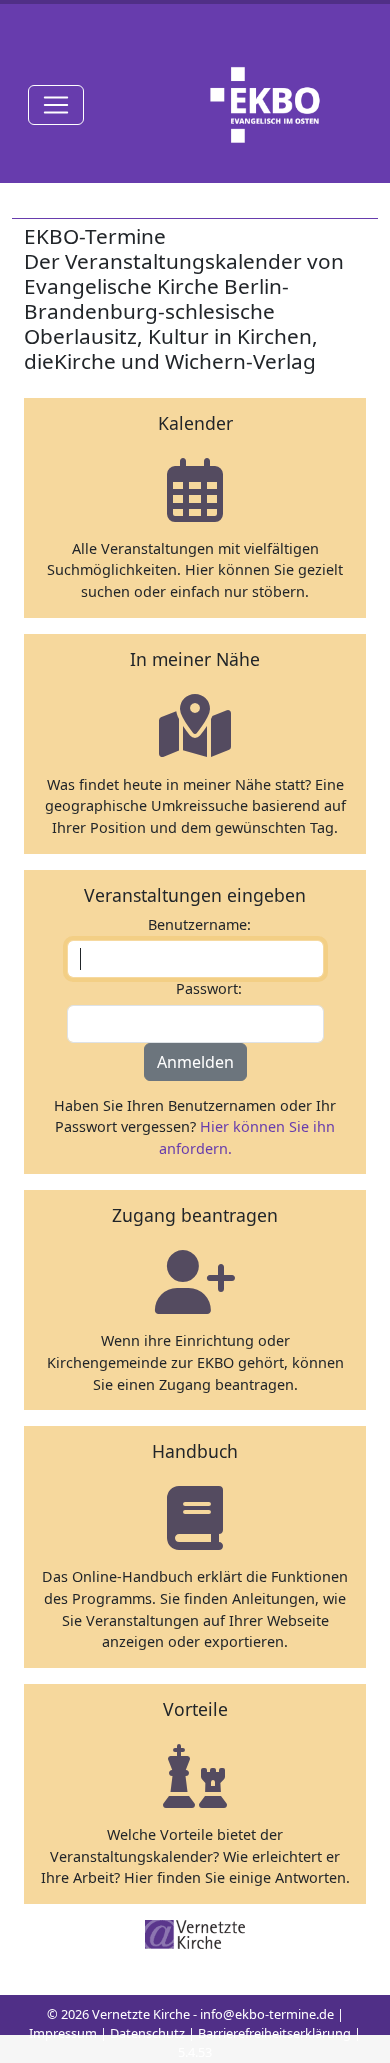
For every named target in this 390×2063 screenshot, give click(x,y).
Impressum (63, 2033)
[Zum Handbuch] (195, 1517)
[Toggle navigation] (56, 105)
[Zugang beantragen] (195, 1281)
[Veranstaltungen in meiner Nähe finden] (195, 725)
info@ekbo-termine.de (267, 2014)
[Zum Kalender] (195, 489)
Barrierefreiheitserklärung (274, 2033)
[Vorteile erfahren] (195, 1775)
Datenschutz (147, 2033)
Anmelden (195, 1062)
